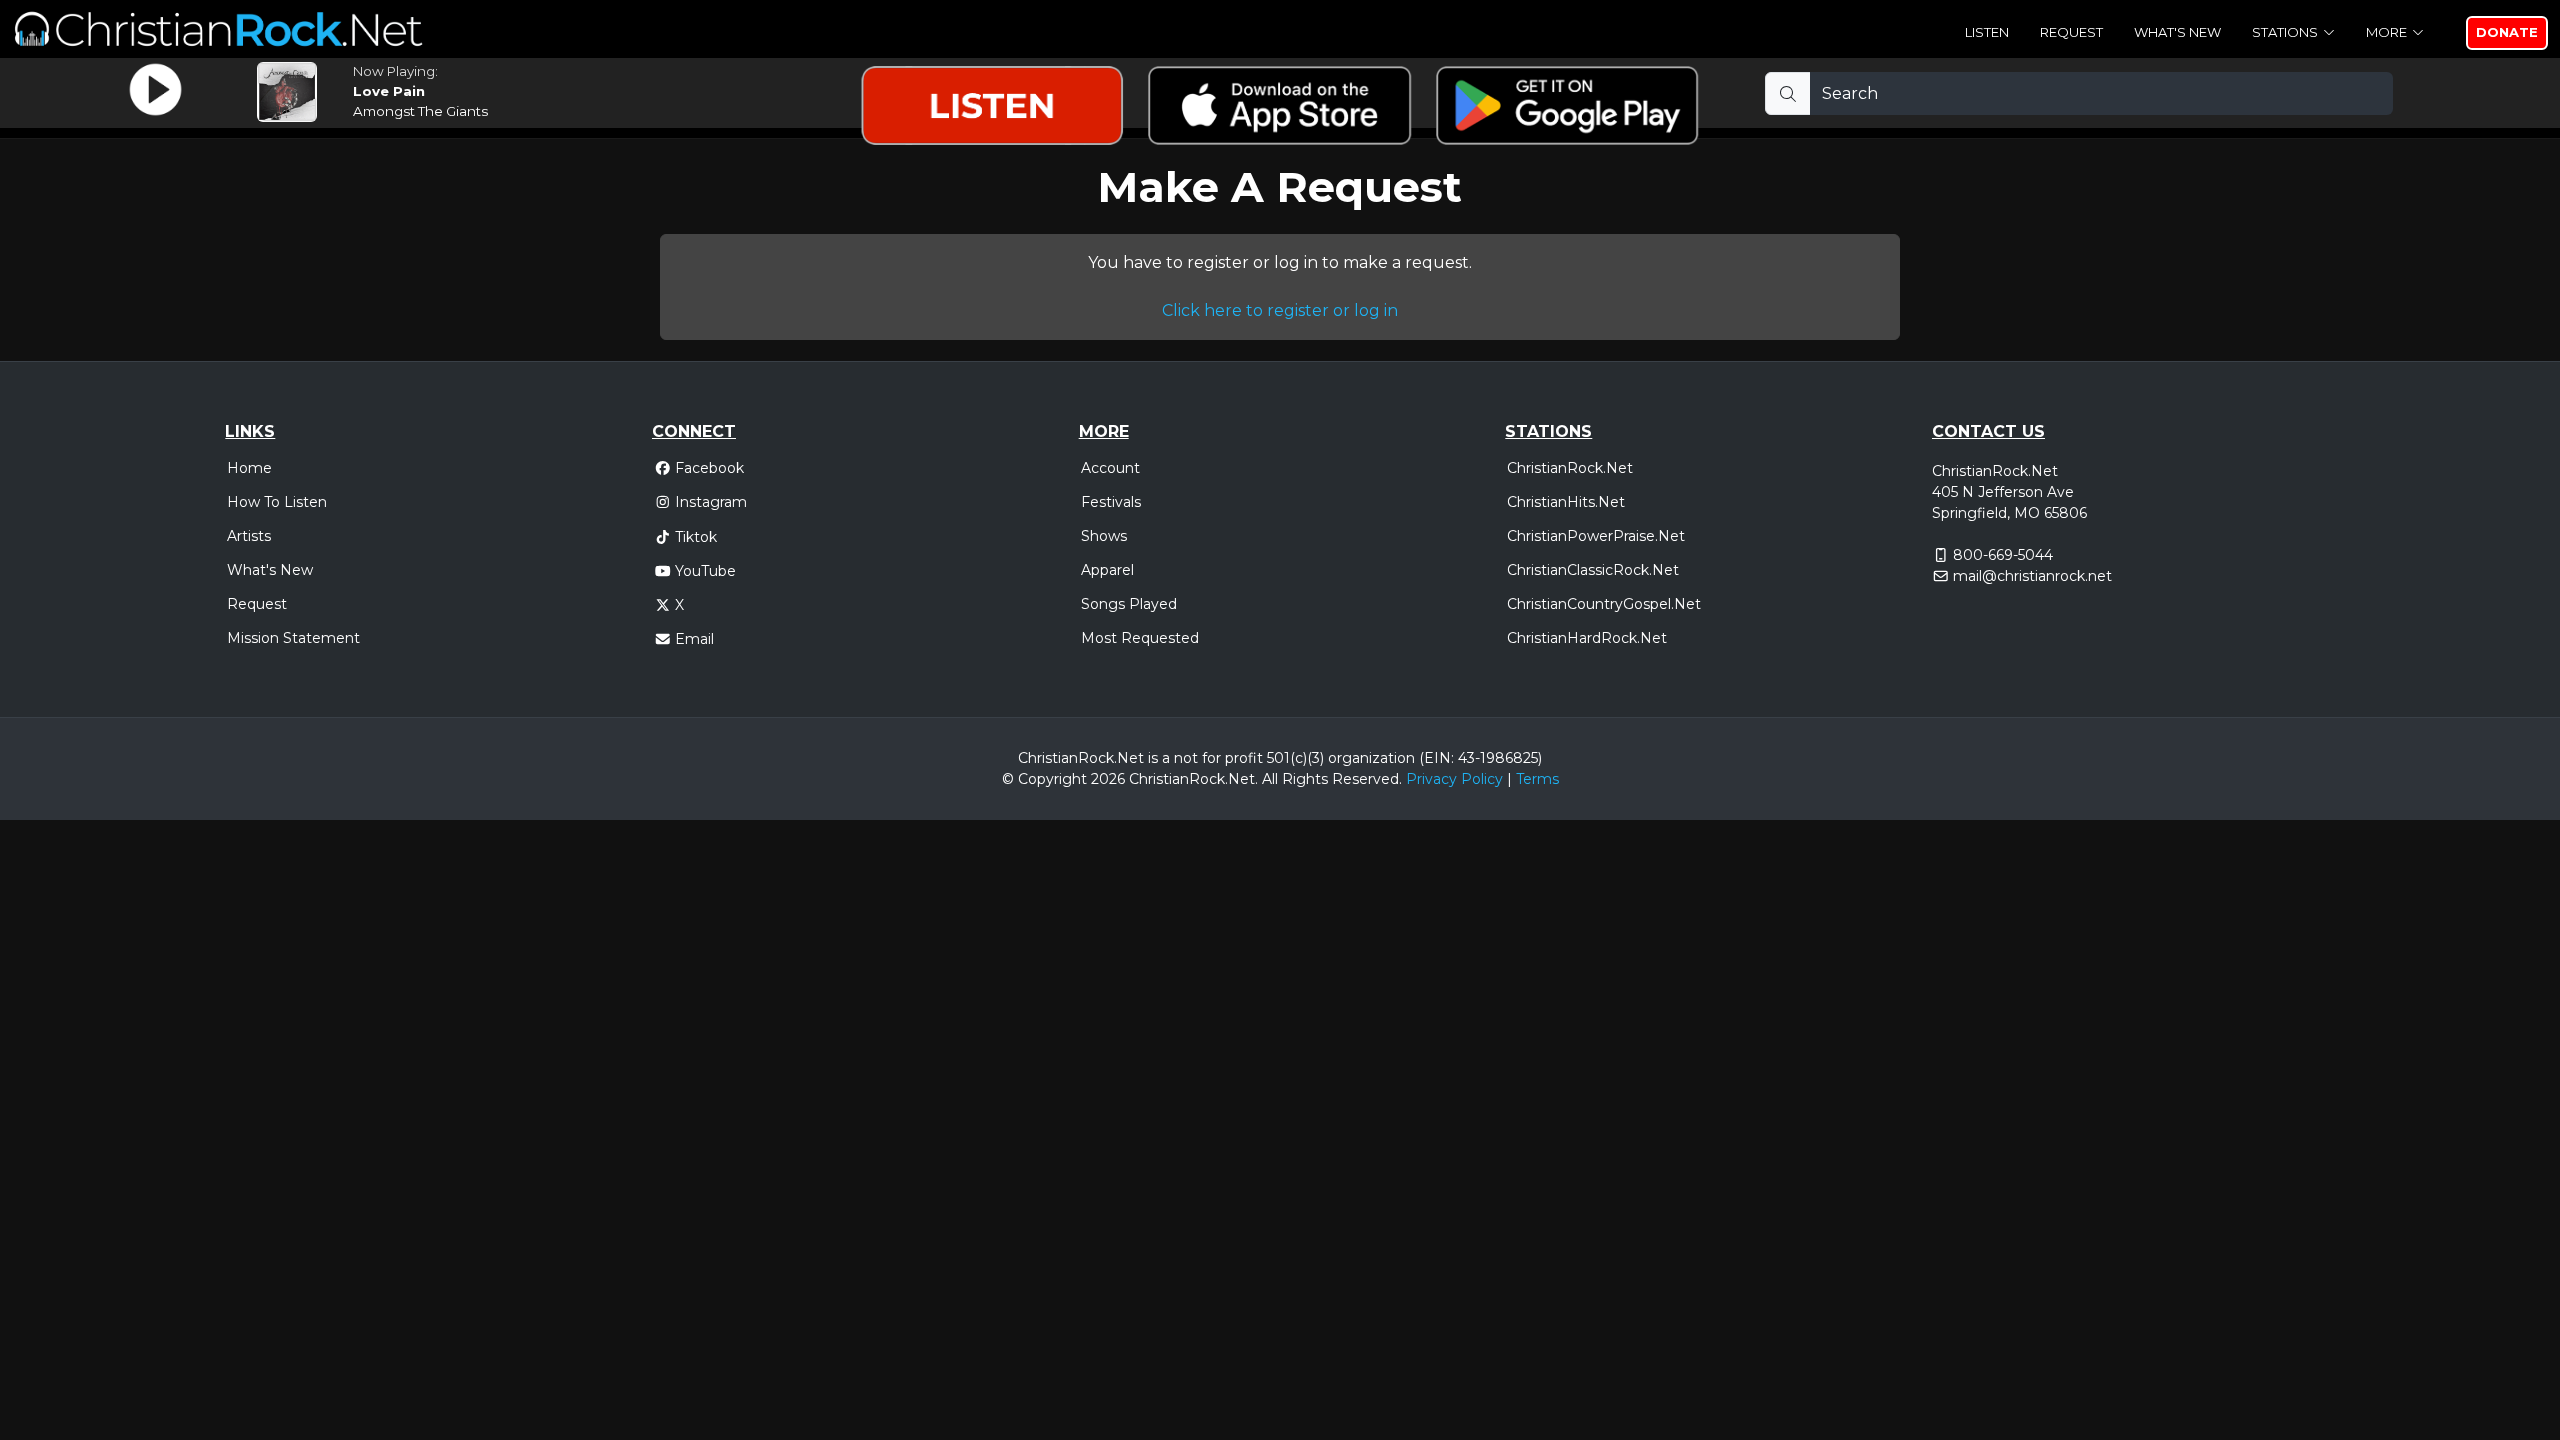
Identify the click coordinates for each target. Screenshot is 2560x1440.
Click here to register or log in (1280, 310)
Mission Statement (293, 638)
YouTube (705, 571)
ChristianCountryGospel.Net (1604, 604)
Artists (249, 536)
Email (694, 639)
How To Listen (277, 502)
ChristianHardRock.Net (1587, 638)
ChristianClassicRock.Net (1593, 570)
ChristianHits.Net (1566, 502)
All (1270, 779)
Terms (1537, 779)
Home (249, 468)
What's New (2177, 32)
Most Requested (1140, 638)
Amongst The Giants (420, 111)
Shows (1104, 536)
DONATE (2507, 32)
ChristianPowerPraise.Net (1596, 536)
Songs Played (1129, 604)
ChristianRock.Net (1570, 468)
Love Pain (389, 91)
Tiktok (696, 537)
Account (1110, 468)
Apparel (1107, 570)
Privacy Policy (1454, 779)
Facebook (709, 468)
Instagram (711, 502)
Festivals (1111, 502)
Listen (1987, 32)
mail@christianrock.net (2032, 576)
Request (2071, 32)
